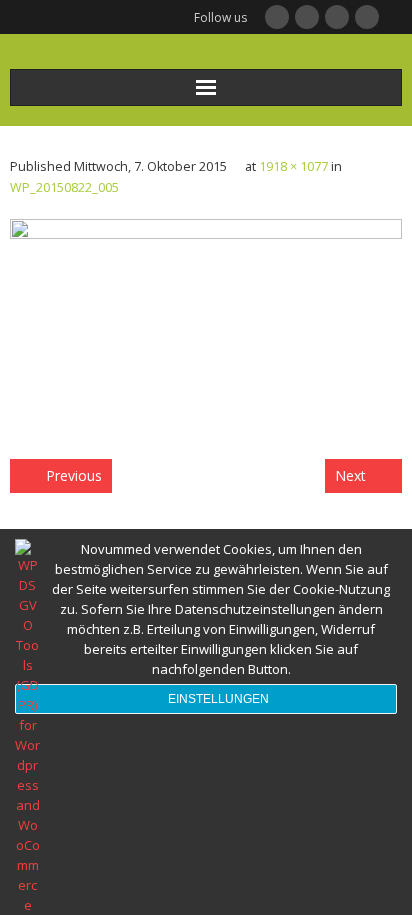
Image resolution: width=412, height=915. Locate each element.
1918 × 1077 (293, 166)
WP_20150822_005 (64, 187)
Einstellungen (218, 699)
